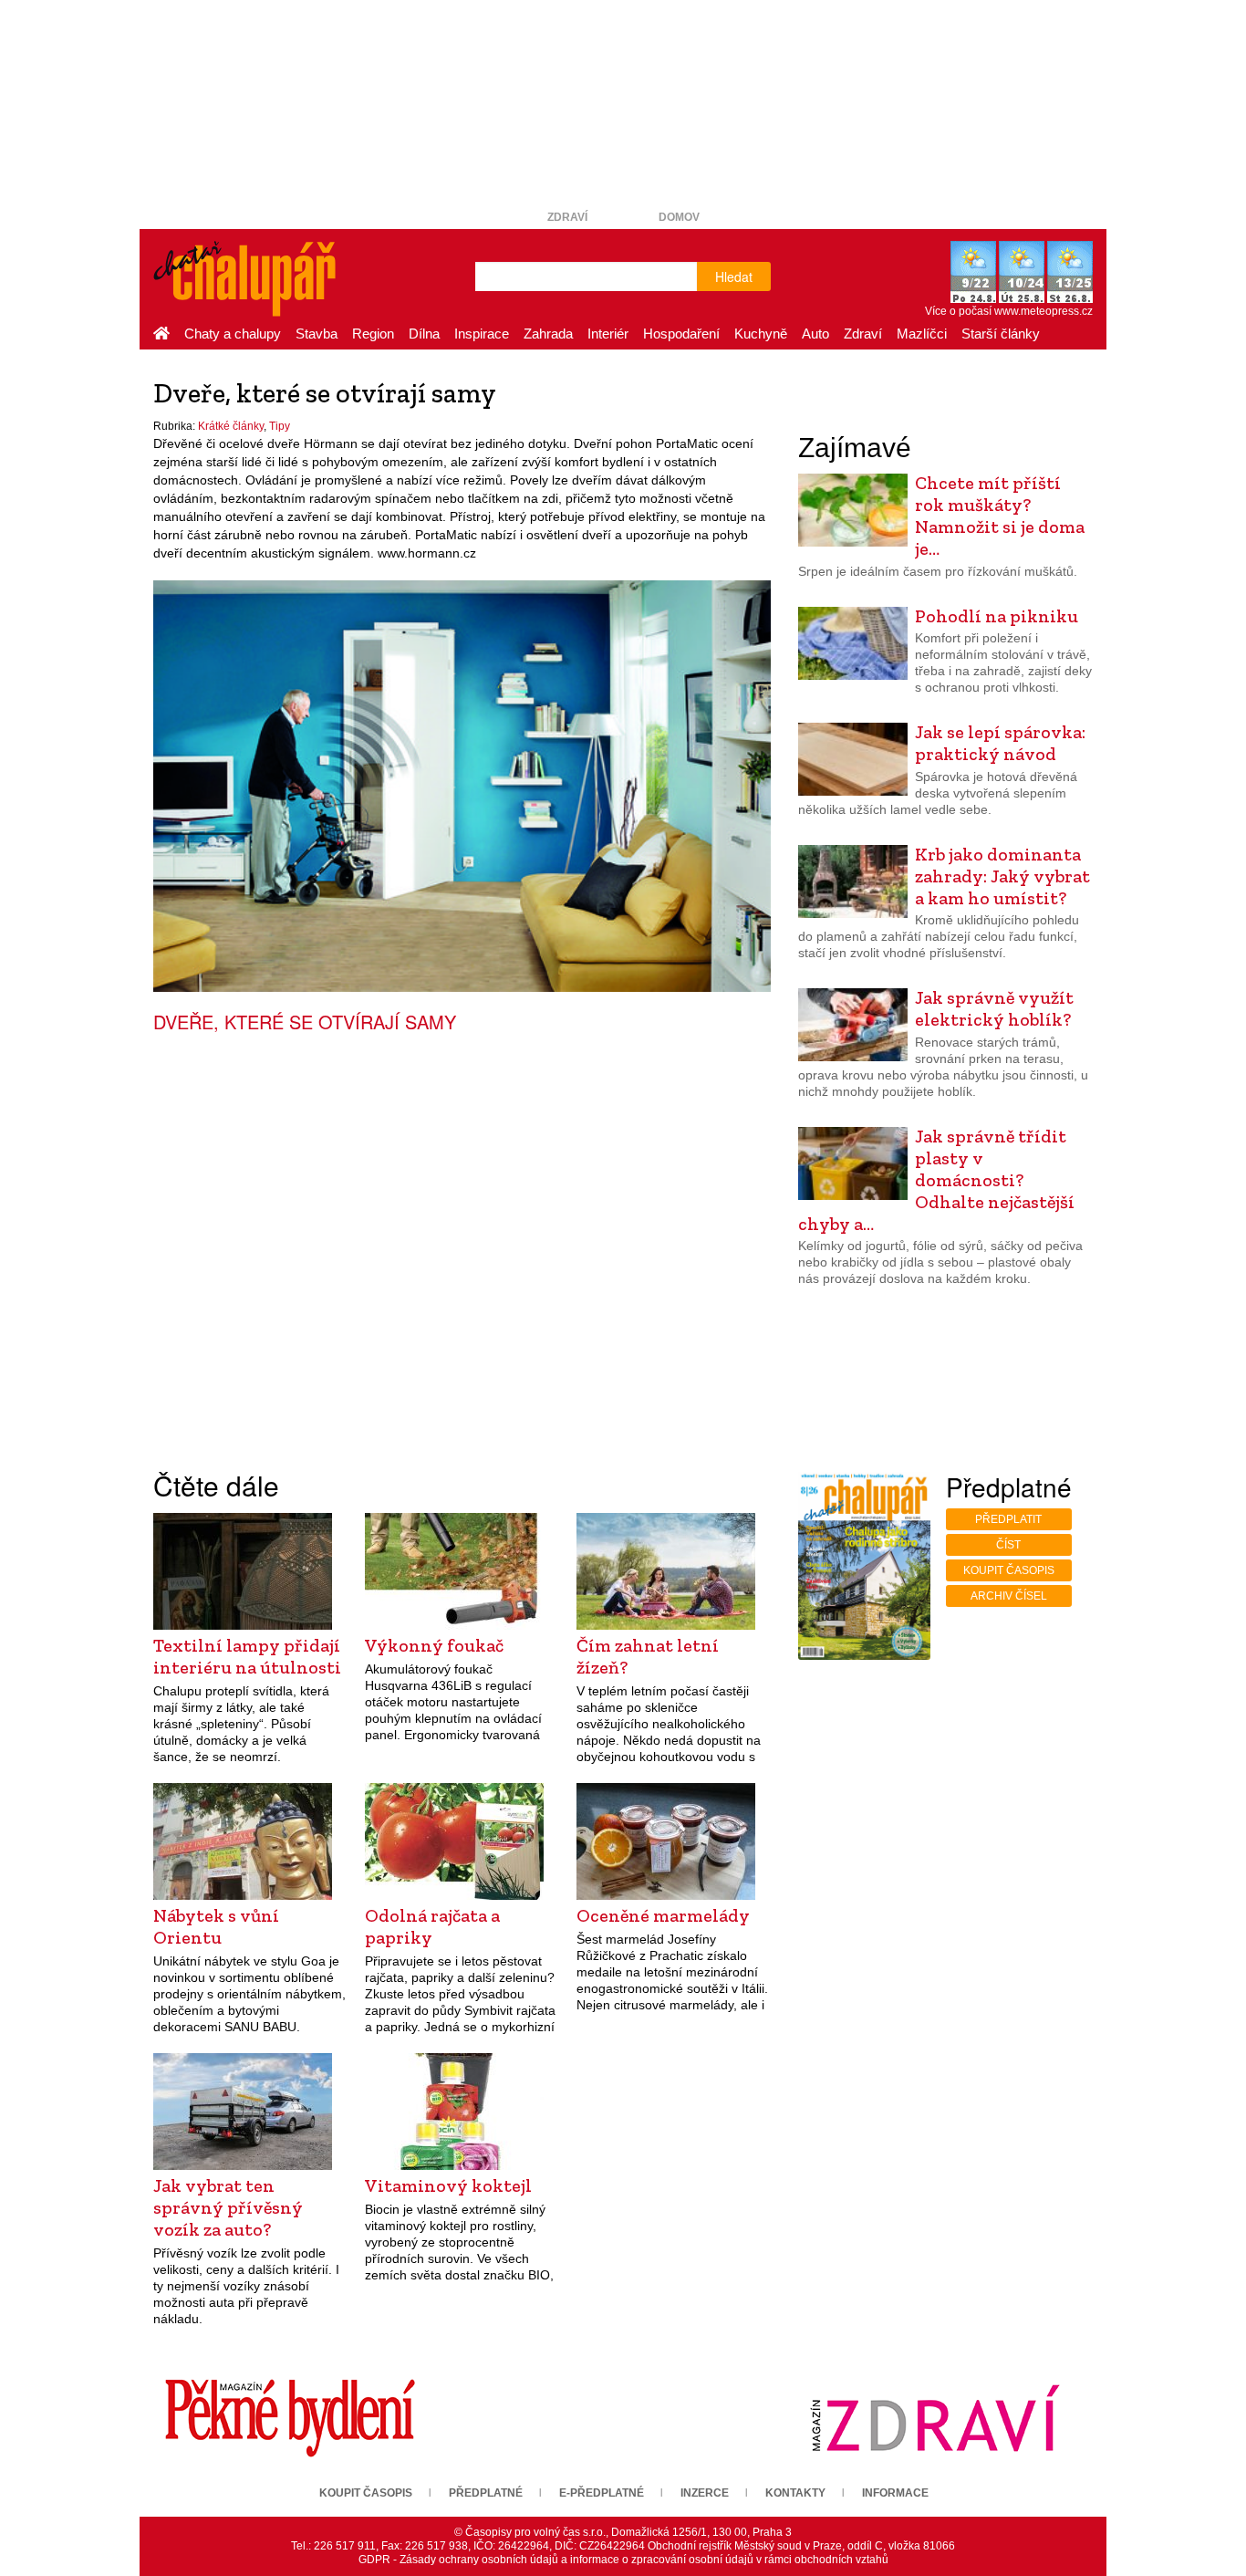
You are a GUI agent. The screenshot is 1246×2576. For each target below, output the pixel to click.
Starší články (1001, 334)
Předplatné (486, 2493)
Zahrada (548, 334)
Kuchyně (761, 334)
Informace (895, 2493)
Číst (1008, 1545)
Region (373, 334)
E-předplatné (602, 2493)
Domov (679, 217)
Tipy (280, 426)
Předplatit (1008, 1519)
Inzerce (705, 2493)
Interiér (608, 334)
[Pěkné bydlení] (290, 2417)
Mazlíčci (922, 334)
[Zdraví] (935, 2417)
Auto (815, 334)
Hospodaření (681, 334)
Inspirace (482, 334)
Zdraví (567, 217)
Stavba (317, 334)
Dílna (424, 334)
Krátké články (231, 426)
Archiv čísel (1009, 1596)
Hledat (734, 276)
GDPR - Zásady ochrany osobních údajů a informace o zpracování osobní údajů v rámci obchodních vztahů (623, 2560)
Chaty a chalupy (233, 334)
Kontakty (795, 2493)
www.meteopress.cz (1044, 311)
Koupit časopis (1009, 1570)
